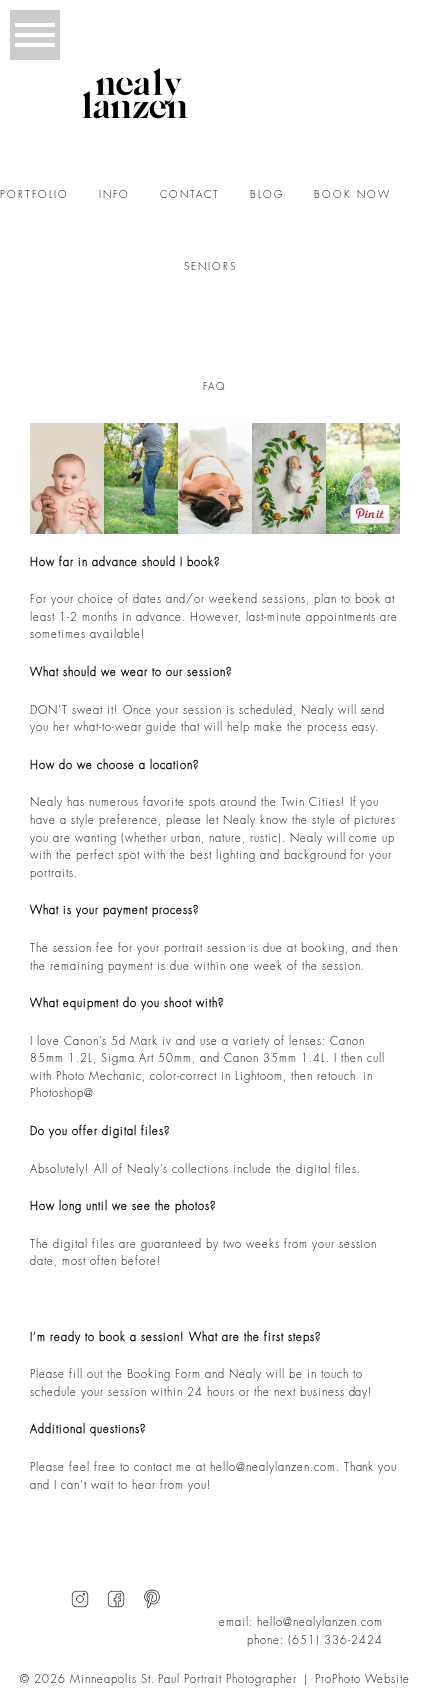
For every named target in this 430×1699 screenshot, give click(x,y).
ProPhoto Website (362, 1679)
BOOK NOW (352, 195)
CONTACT (190, 195)
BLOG (267, 195)
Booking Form (164, 1374)
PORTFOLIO (34, 195)
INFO (114, 195)
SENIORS (210, 267)
